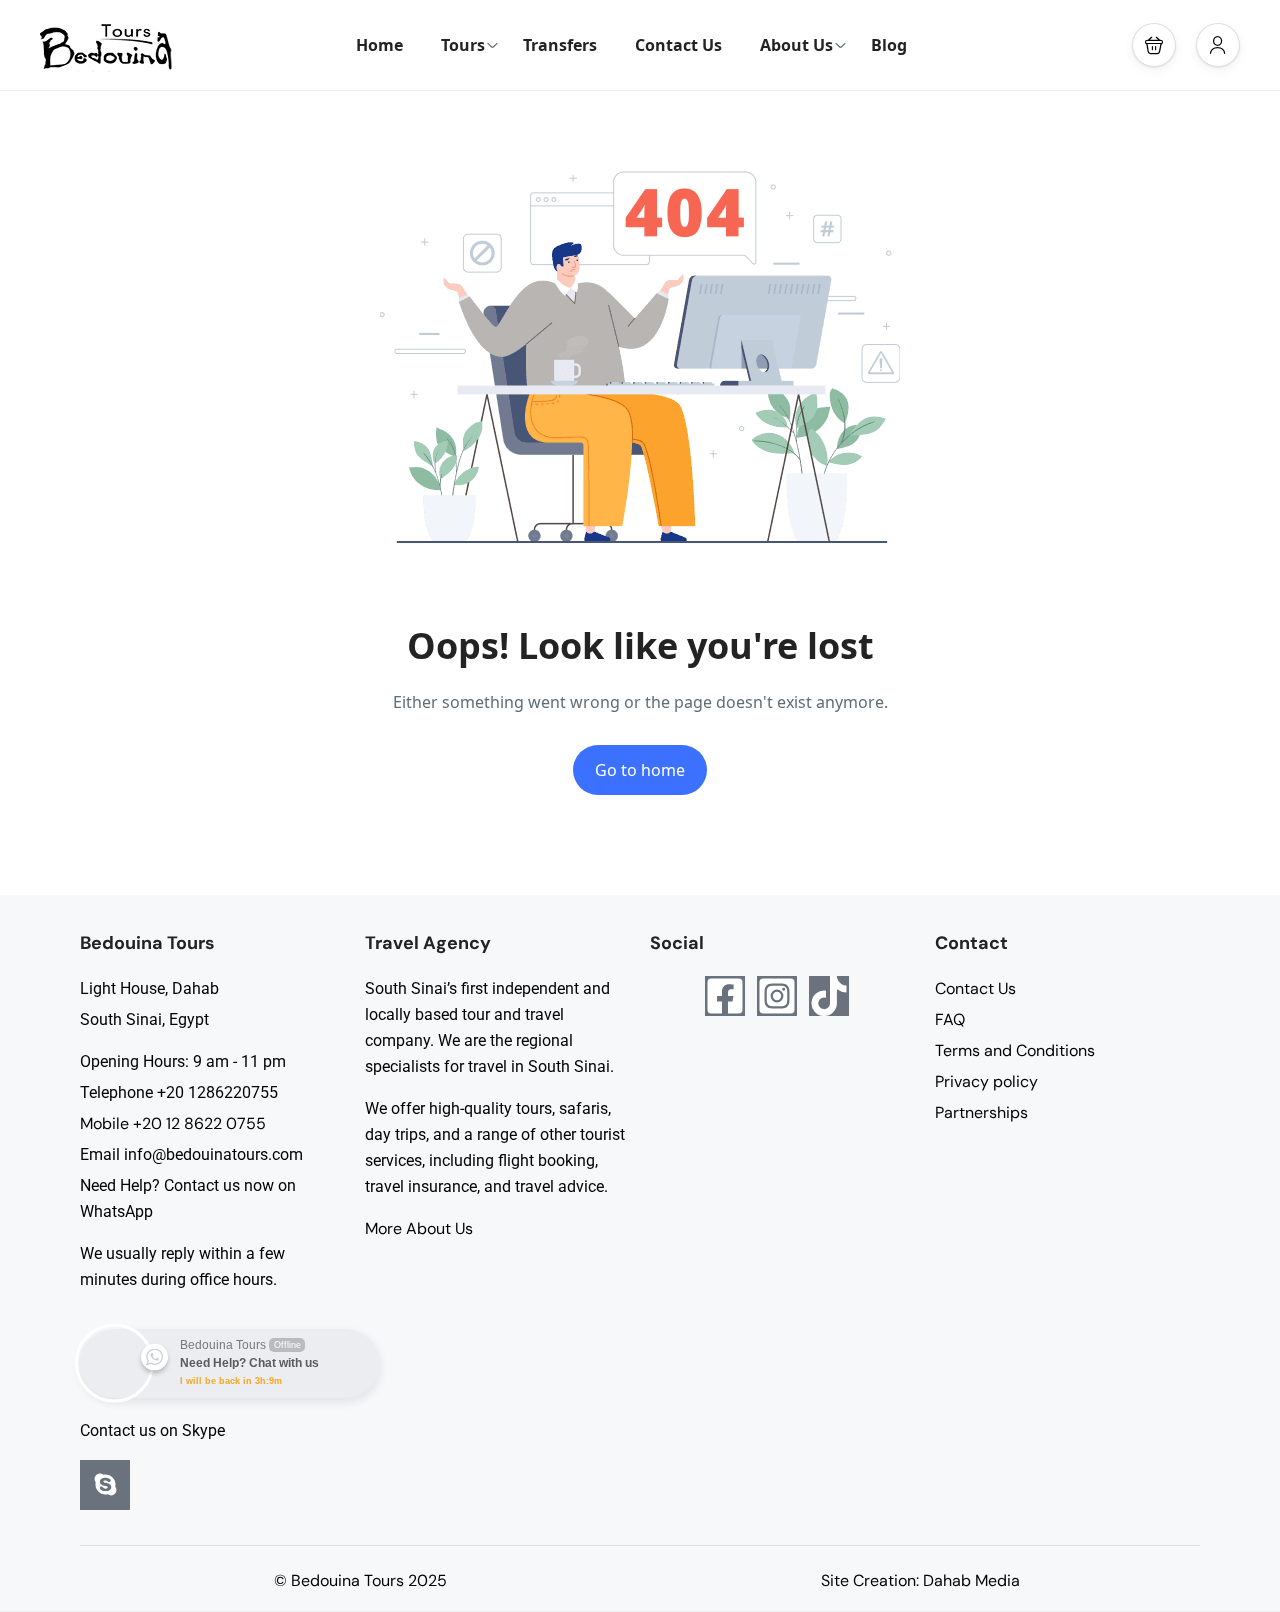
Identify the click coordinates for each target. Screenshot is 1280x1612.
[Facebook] (725, 996)
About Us (796, 45)
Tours (463, 45)
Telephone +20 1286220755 (179, 1092)
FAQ (950, 1019)
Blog (889, 45)
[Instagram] (777, 996)
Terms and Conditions (1015, 1050)
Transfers (560, 45)
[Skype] (105, 1485)
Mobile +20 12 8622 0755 (173, 1123)
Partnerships (981, 1112)
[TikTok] (829, 996)
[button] (1154, 45)
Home (379, 45)
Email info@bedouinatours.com (191, 1154)
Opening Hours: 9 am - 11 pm (183, 1061)
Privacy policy (986, 1081)
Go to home (640, 770)
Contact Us (678, 45)
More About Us (419, 1228)
